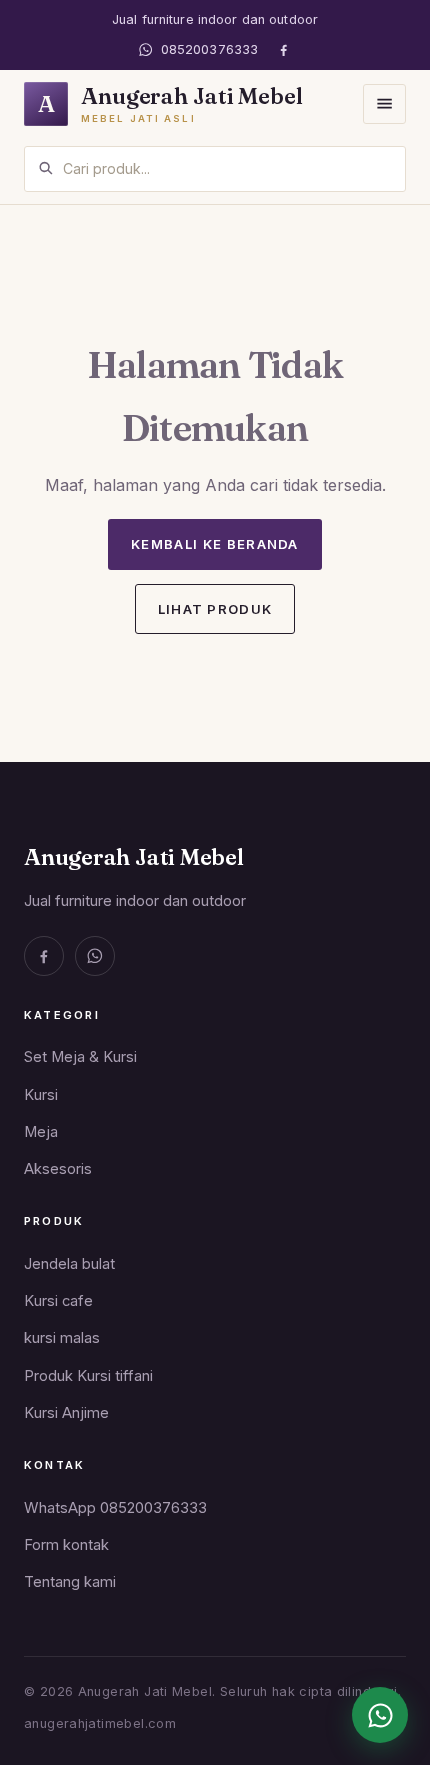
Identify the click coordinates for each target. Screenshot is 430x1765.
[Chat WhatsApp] (380, 1715)
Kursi (41, 1095)
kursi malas (62, 1338)
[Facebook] (283, 49)
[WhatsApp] (95, 956)
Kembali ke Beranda (215, 544)
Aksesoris (58, 1169)
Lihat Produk (215, 609)
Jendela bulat (69, 1264)
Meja (41, 1132)
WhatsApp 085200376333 (115, 1508)
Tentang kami (70, 1582)
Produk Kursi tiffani (88, 1376)
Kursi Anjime (66, 1413)
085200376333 (209, 49)
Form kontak (66, 1545)
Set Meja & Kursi (80, 1057)
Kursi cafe (58, 1301)
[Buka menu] (384, 103)
